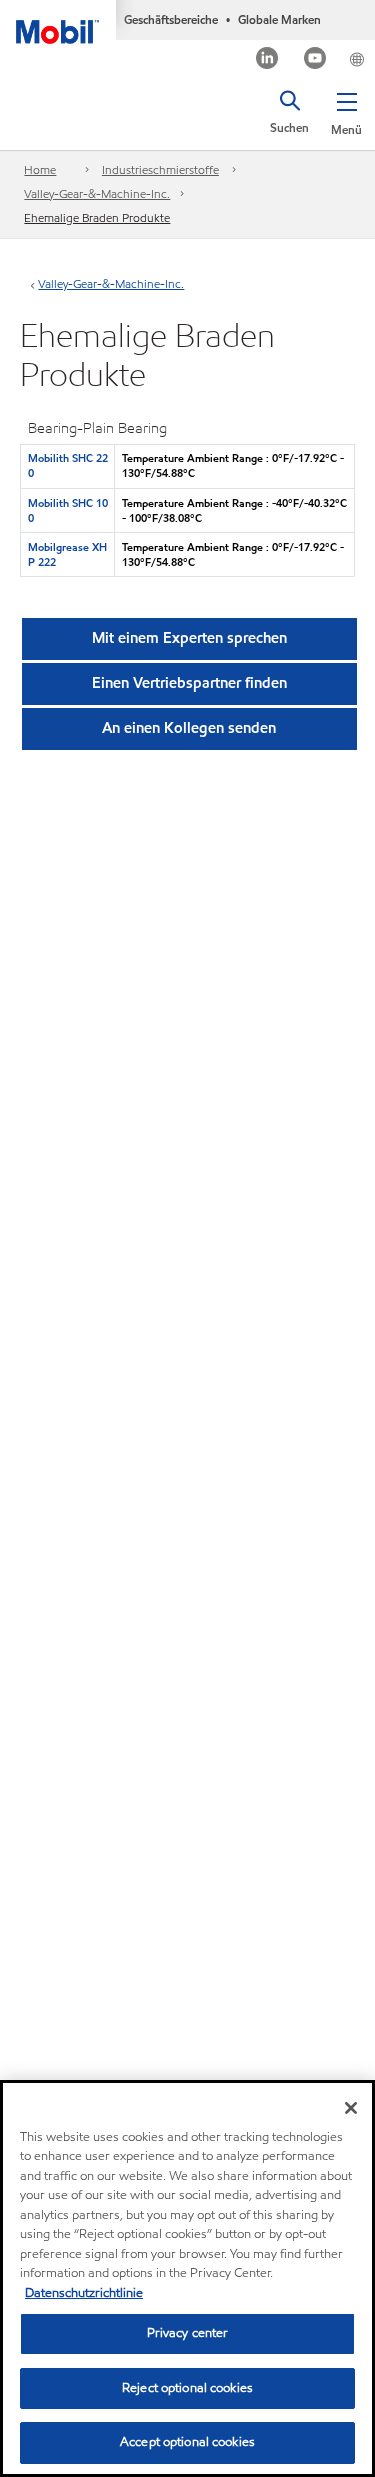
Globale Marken (279, 19)
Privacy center (188, 2333)
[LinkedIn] (267, 60)
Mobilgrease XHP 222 (67, 554)
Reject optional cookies (187, 2388)
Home (40, 169)
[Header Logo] (58, 22)
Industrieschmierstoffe (160, 169)
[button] (346, 110)
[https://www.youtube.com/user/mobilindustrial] (315, 60)
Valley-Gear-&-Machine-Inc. (97, 193)
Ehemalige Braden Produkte (97, 217)
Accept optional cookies (187, 2442)
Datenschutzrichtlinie (84, 2293)
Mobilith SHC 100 (68, 510)
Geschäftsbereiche (171, 19)
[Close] (351, 2108)
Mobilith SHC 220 (68, 465)
